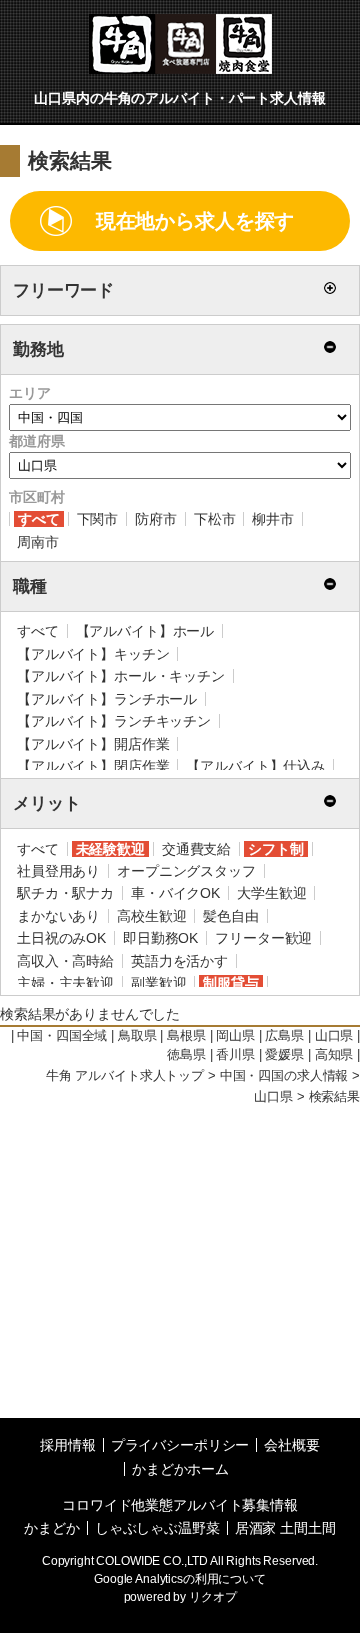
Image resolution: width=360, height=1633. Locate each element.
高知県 (334, 1055)
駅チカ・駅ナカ (65, 893)
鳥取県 (137, 1036)
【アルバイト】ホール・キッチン (121, 676)
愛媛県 (284, 1055)
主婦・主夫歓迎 (65, 983)
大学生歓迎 (271, 893)
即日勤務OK (160, 938)
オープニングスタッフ (186, 871)
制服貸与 (230, 983)
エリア (30, 393)
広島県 (284, 1036)
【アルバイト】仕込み (255, 766)
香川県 (235, 1055)
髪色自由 (230, 916)
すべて (39, 519)
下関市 (98, 519)
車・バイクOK (175, 893)
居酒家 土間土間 (285, 1528)
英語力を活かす (179, 961)
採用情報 (67, 1445)
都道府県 (36, 441)
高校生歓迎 (151, 916)
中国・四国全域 (62, 1036)
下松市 (215, 519)
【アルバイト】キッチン (93, 654)
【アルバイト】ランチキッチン (114, 721)
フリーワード (63, 290)
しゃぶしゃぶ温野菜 (157, 1528)
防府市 (156, 519)
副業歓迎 (158, 983)
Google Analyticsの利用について (180, 1579)
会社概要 (291, 1445)
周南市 (38, 542)
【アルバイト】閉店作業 (93, 766)
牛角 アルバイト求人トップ (125, 1076)
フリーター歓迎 (263, 938)
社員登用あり (58, 871)
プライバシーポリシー (180, 1445)
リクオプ (212, 1597)
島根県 (186, 1036)
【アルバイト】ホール (145, 631)
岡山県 (235, 1036)
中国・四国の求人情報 (284, 1076)
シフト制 (275, 849)
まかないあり (58, 916)
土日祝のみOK (61, 938)
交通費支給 (196, 849)
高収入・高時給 (65, 961)
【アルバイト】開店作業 (93, 744)
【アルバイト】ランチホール (107, 699)
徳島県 (186, 1055)
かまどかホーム (180, 1469)
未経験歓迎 (110, 849)
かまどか (51, 1528)
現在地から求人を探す (195, 221)
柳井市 (273, 519)
